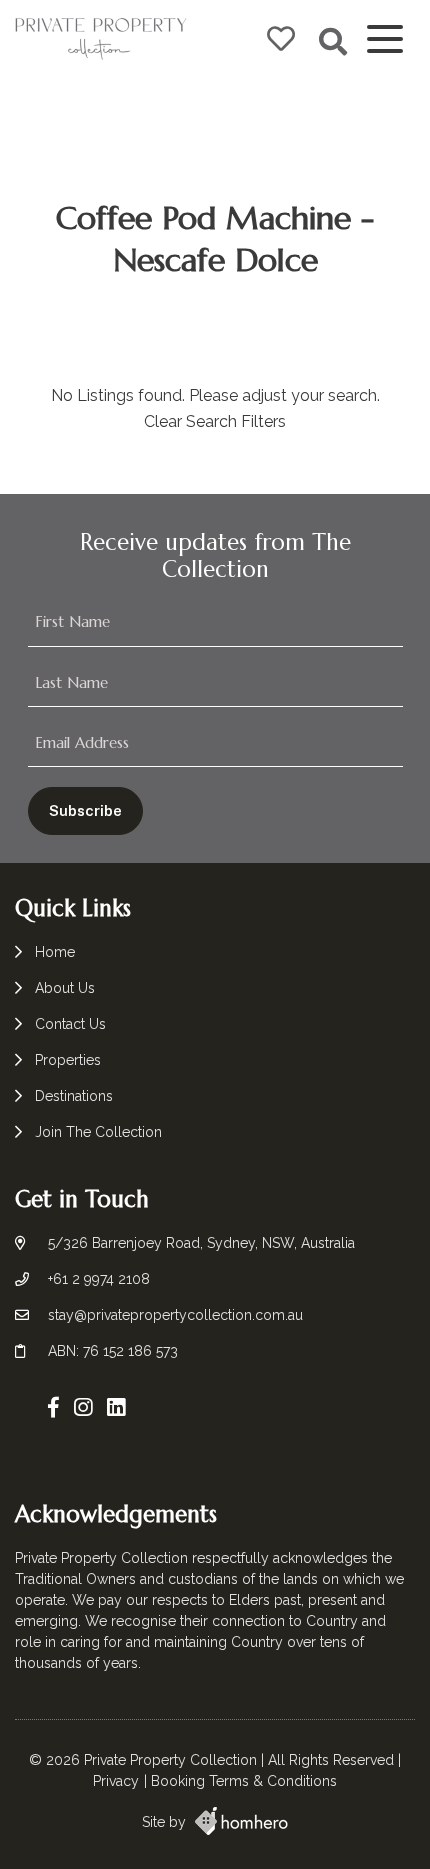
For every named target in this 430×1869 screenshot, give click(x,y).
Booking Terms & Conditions (244, 1781)
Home (55, 952)
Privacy (116, 1781)
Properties (68, 1060)
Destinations (74, 1096)
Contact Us (70, 1024)
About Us (65, 988)
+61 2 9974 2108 (99, 1279)
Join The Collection (98, 1132)
